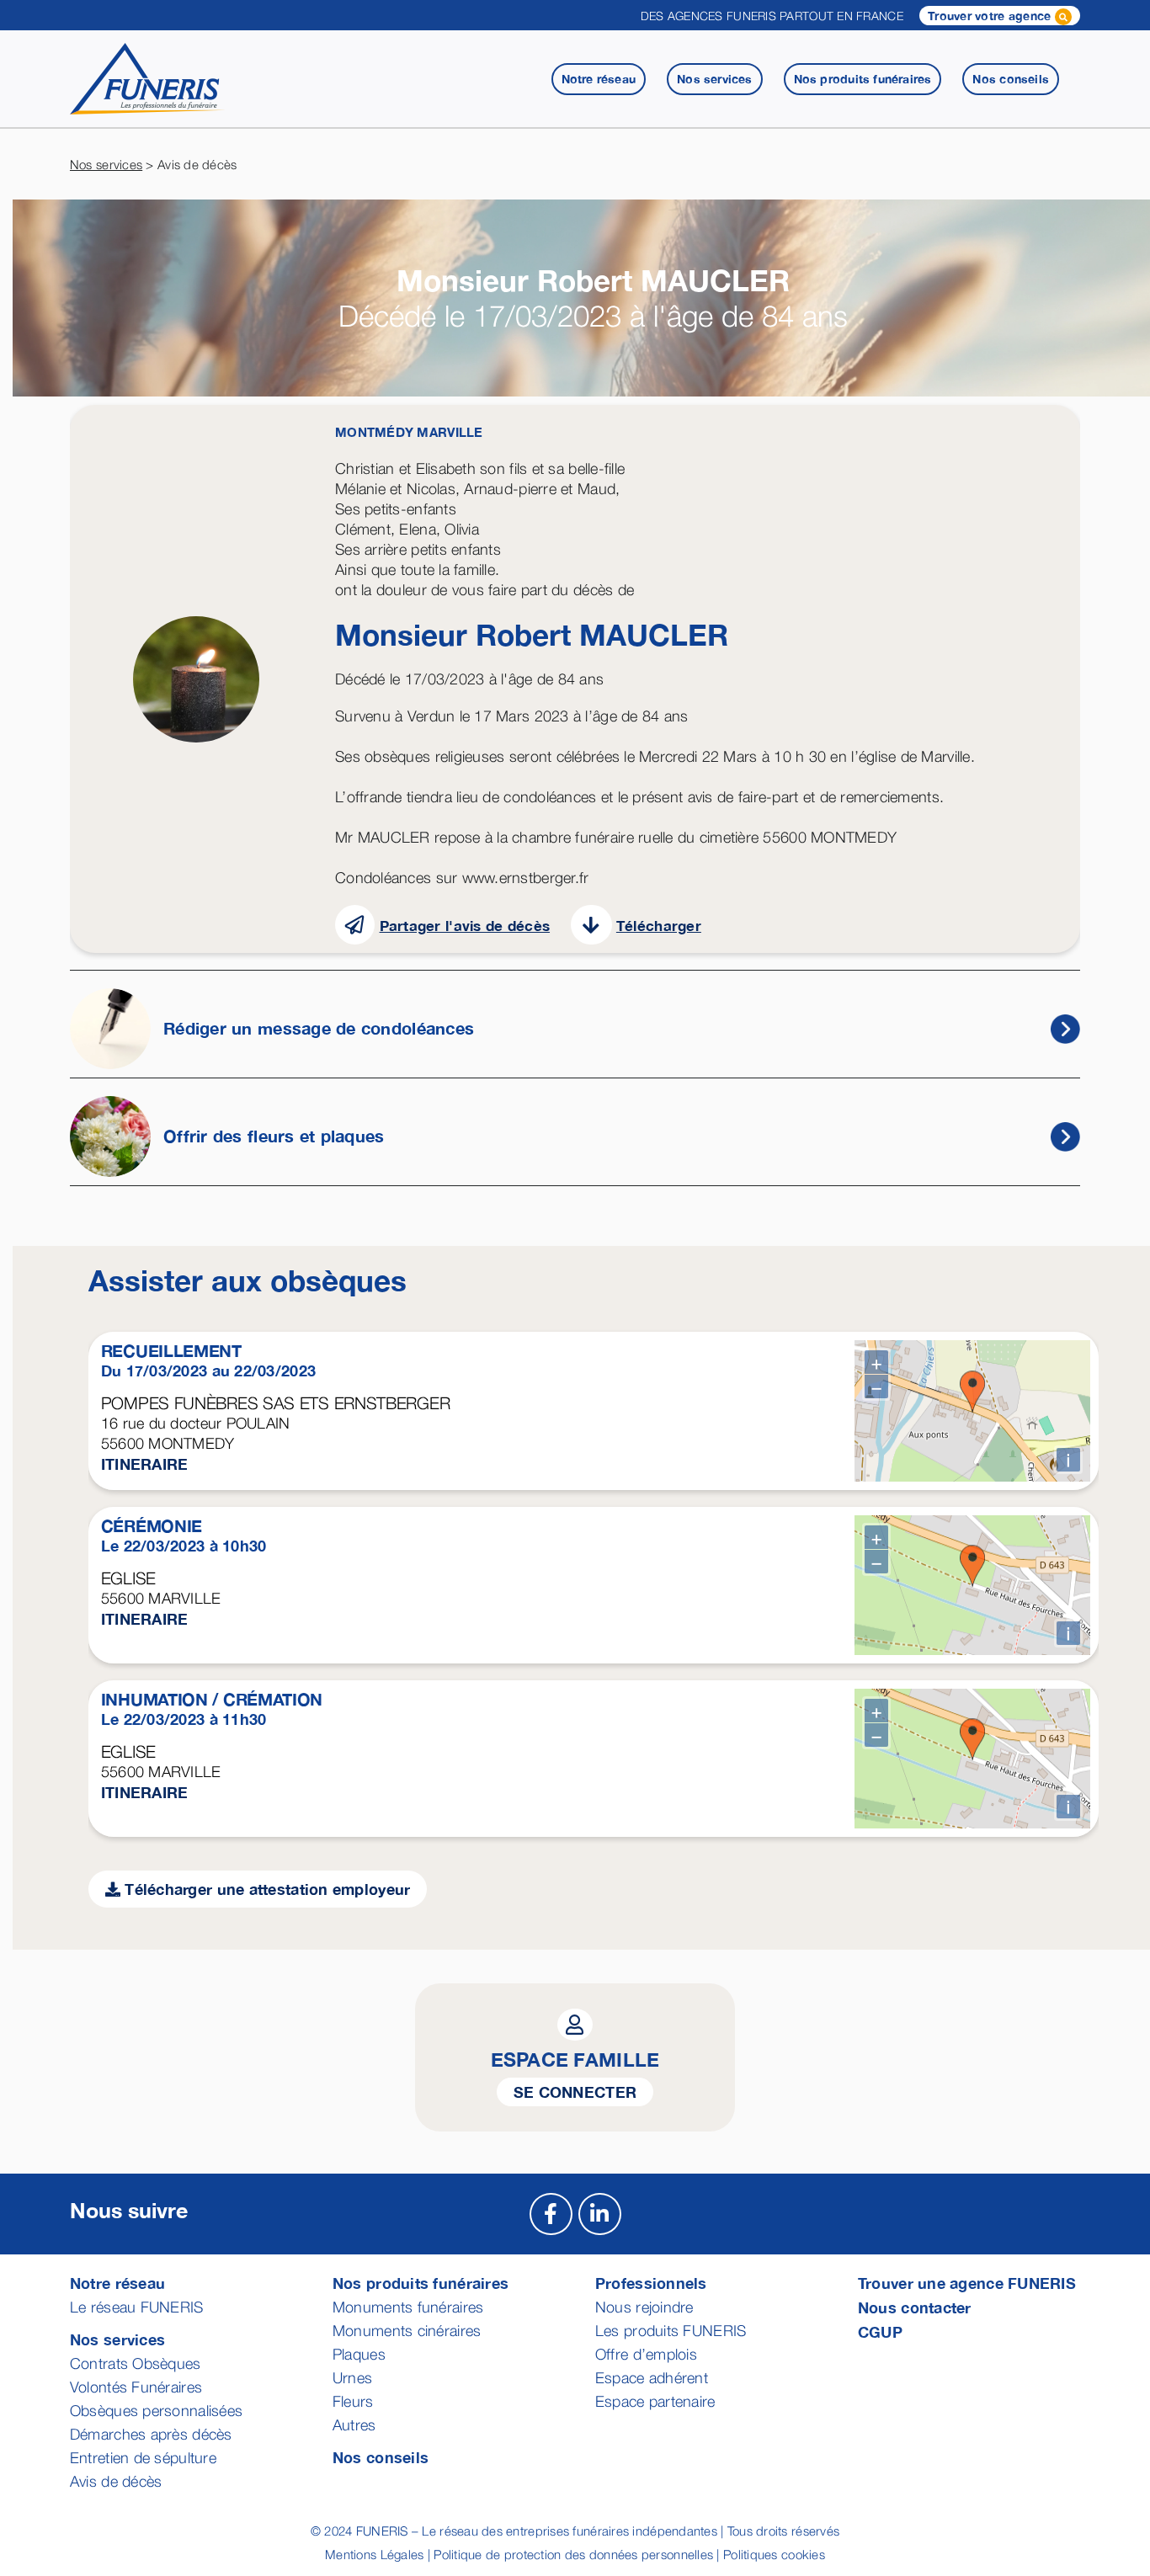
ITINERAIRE (145, 1464)
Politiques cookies (774, 2554)
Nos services (106, 164)
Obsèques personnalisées (156, 2411)
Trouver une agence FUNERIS (967, 2283)
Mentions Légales (374, 2554)
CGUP (880, 2332)
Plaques (359, 2354)
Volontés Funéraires (136, 2387)
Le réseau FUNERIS (137, 2307)
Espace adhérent (652, 2378)
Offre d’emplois (646, 2354)
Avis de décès (116, 2481)
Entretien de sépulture (143, 2458)
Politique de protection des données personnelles (573, 2554)
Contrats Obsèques (136, 2363)
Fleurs (353, 2401)
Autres (354, 2425)
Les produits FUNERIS (671, 2331)
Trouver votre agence (991, 16)
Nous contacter (915, 2307)
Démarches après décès (151, 2434)
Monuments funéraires (408, 2307)
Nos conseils (381, 2457)
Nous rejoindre (644, 2307)
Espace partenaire (655, 2401)
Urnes (352, 2378)
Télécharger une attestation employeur (265, 1889)
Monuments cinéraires (407, 2331)
